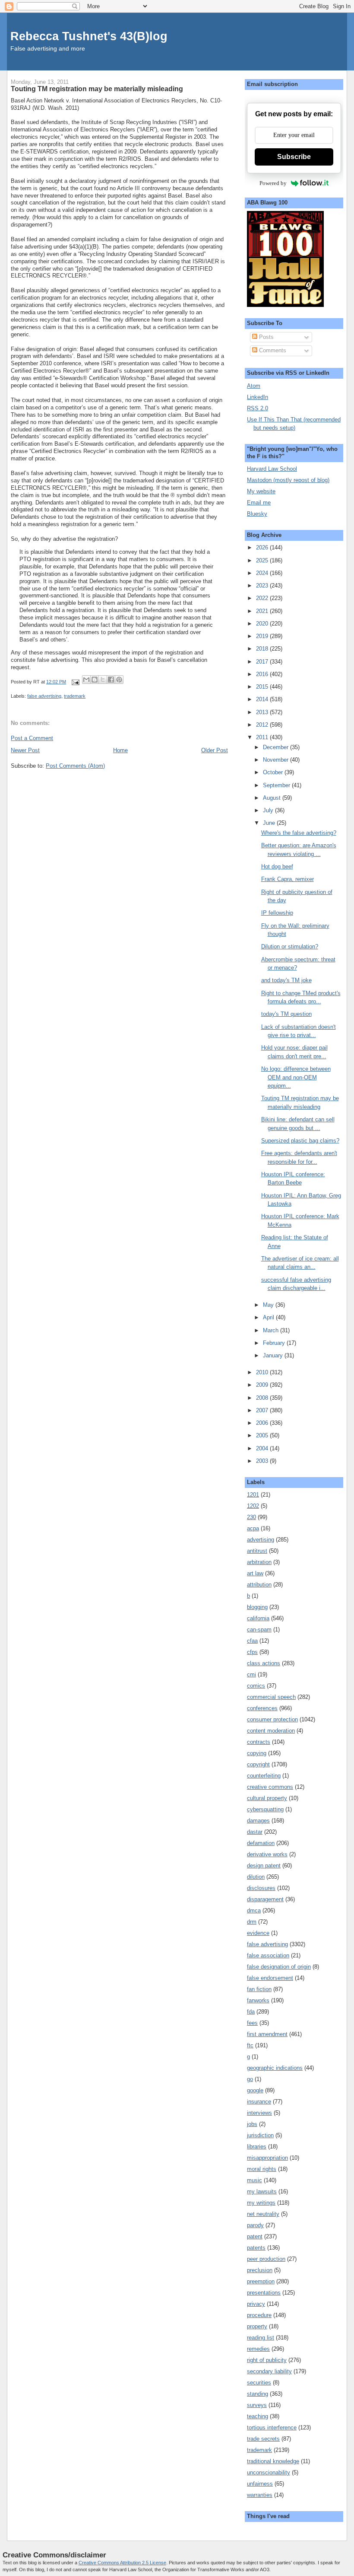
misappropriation (267, 2158)
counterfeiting (264, 1776)
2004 (263, 1448)
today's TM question (286, 1014)
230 (251, 1517)
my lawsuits (262, 2191)
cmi (251, 1674)
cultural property (267, 1798)
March (272, 1330)
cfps (252, 1652)
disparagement (265, 1899)
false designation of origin (279, 1967)
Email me (259, 503)
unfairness (260, 2484)
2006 (263, 1423)
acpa (253, 1528)
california (258, 1618)
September (277, 785)
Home (120, 750)
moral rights (262, 2169)
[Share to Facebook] (111, 680)
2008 (263, 1398)
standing (258, 2394)
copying (257, 1753)
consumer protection (272, 1719)
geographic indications (275, 2068)
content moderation (271, 1731)
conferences (262, 1708)
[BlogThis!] (95, 680)
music (254, 2180)
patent (255, 2236)
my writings (261, 2203)
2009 (263, 1385)
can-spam (259, 1630)
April (269, 1317)
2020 (263, 624)
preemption (261, 2281)
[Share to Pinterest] (119, 680)
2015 (263, 687)
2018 (263, 649)
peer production (266, 2259)
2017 (263, 662)
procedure (259, 2315)
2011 (263, 737)
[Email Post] (75, 682)
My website (261, 491)
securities (259, 2383)
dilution (256, 1877)
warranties (260, 2495)
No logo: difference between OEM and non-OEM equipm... (296, 1077)
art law (255, 1573)
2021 (263, 611)
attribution (259, 1585)
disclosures (261, 1888)
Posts (265, 337)
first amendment (267, 2034)
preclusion (260, 2270)
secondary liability (269, 2371)
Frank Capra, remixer (288, 879)
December (277, 747)
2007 (263, 1410)
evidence (258, 1933)
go (250, 2079)
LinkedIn (258, 397)
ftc (250, 2045)
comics (256, 1686)
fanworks (258, 2000)
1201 (253, 1495)
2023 (263, 586)
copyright (258, 1764)
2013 (263, 712)
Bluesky (257, 514)
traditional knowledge (273, 2461)
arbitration (259, 1562)
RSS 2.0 (258, 408)
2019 (263, 636)
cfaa (252, 1641)
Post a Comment (32, 738)
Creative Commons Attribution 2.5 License (122, 2563)
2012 (263, 725)
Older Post (215, 750)
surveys (257, 2405)
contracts (259, 1742)
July (269, 810)
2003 (263, 1461)
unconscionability (269, 2472)
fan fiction (259, 1989)
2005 (263, 1435)
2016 (263, 674)
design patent (264, 1866)
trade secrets (263, 2439)
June (270, 823)
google (255, 2090)
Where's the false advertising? (299, 833)
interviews (259, 2113)
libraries (257, 2147)
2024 (263, 573)
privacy (256, 2304)
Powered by (273, 183)
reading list (261, 2338)
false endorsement (270, 1978)
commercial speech (271, 1697)
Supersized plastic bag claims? (300, 1141)
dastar (255, 1832)
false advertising (44, 696)
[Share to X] (103, 680)
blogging (257, 1607)
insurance (259, 2102)
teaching (258, 2416)
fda (251, 2012)
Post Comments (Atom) (75, 766)
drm (252, 1922)
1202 (253, 1506)
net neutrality (263, 2214)
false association (268, 1955)
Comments (272, 350)
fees (252, 2023)
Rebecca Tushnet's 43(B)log (89, 36)
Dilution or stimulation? (290, 946)
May (269, 1305)
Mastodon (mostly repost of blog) (288, 480)
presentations (264, 2293)
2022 (263, 598)
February (275, 1343)
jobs (252, 2124)
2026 (263, 547)
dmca (254, 1910)
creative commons (270, 1787)
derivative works (267, 1854)
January (274, 1355)
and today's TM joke (286, 980)
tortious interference (272, 2428)
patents (256, 2248)
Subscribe (294, 157)
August (273, 798)
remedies (258, 2349)
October (274, 772)
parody (255, 2225)
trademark (75, 696)
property (257, 2326)
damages (258, 1821)
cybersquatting (265, 1809)
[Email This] (86, 680)
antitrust (257, 1551)
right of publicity (267, 2360)
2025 (263, 560)
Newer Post (25, 750)
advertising (261, 1540)
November (277, 760)
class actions (264, 1663)
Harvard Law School (272, 469)
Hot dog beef (277, 867)
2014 (263, 699)
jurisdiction (260, 2135)
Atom (254, 386)
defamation (261, 1843)
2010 (263, 1372)
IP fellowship (277, 913)
